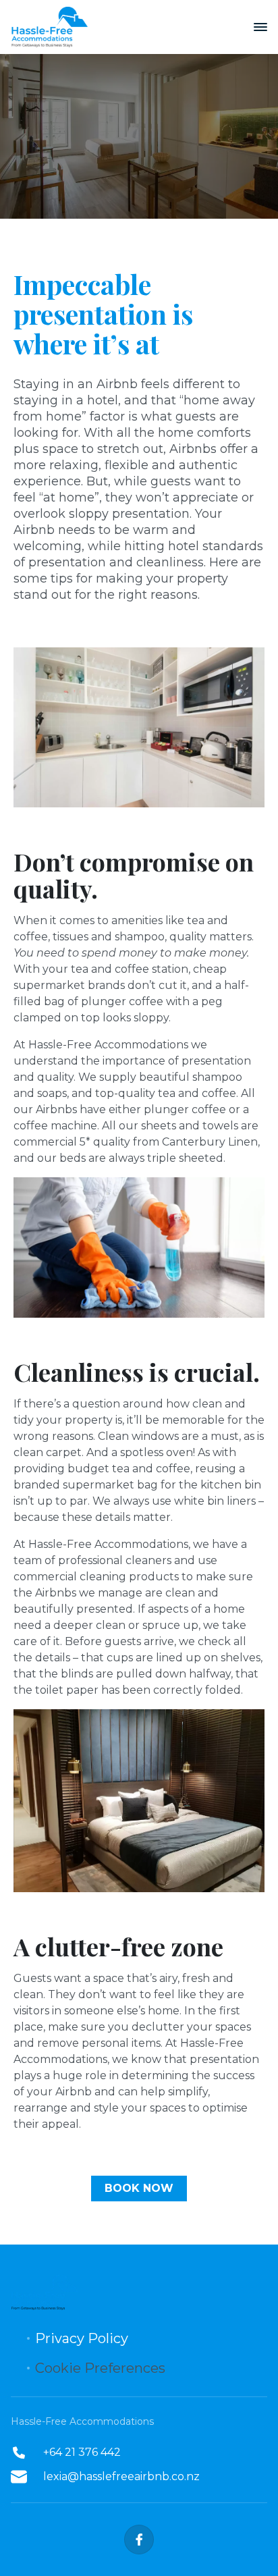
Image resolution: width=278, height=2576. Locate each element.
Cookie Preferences (100, 2368)
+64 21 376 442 (82, 2452)
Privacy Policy (82, 2338)
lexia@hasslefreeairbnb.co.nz (121, 2476)
